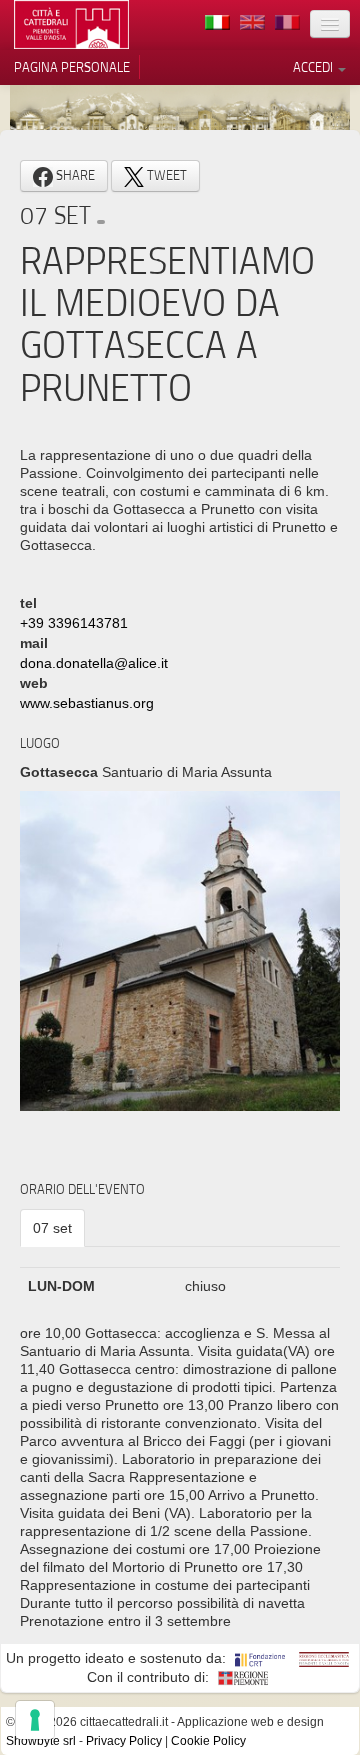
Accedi (314, 67)
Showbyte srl (41, 1741)
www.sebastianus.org (87, 703)
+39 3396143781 (74, 623)
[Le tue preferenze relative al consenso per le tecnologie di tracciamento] (35, 1720)
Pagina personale (72, 67)
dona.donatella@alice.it (94, 663)
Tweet (165, 175)
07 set (52, 1228)
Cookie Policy (208, 1741)
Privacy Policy (124, 1741)
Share (74, 175)
